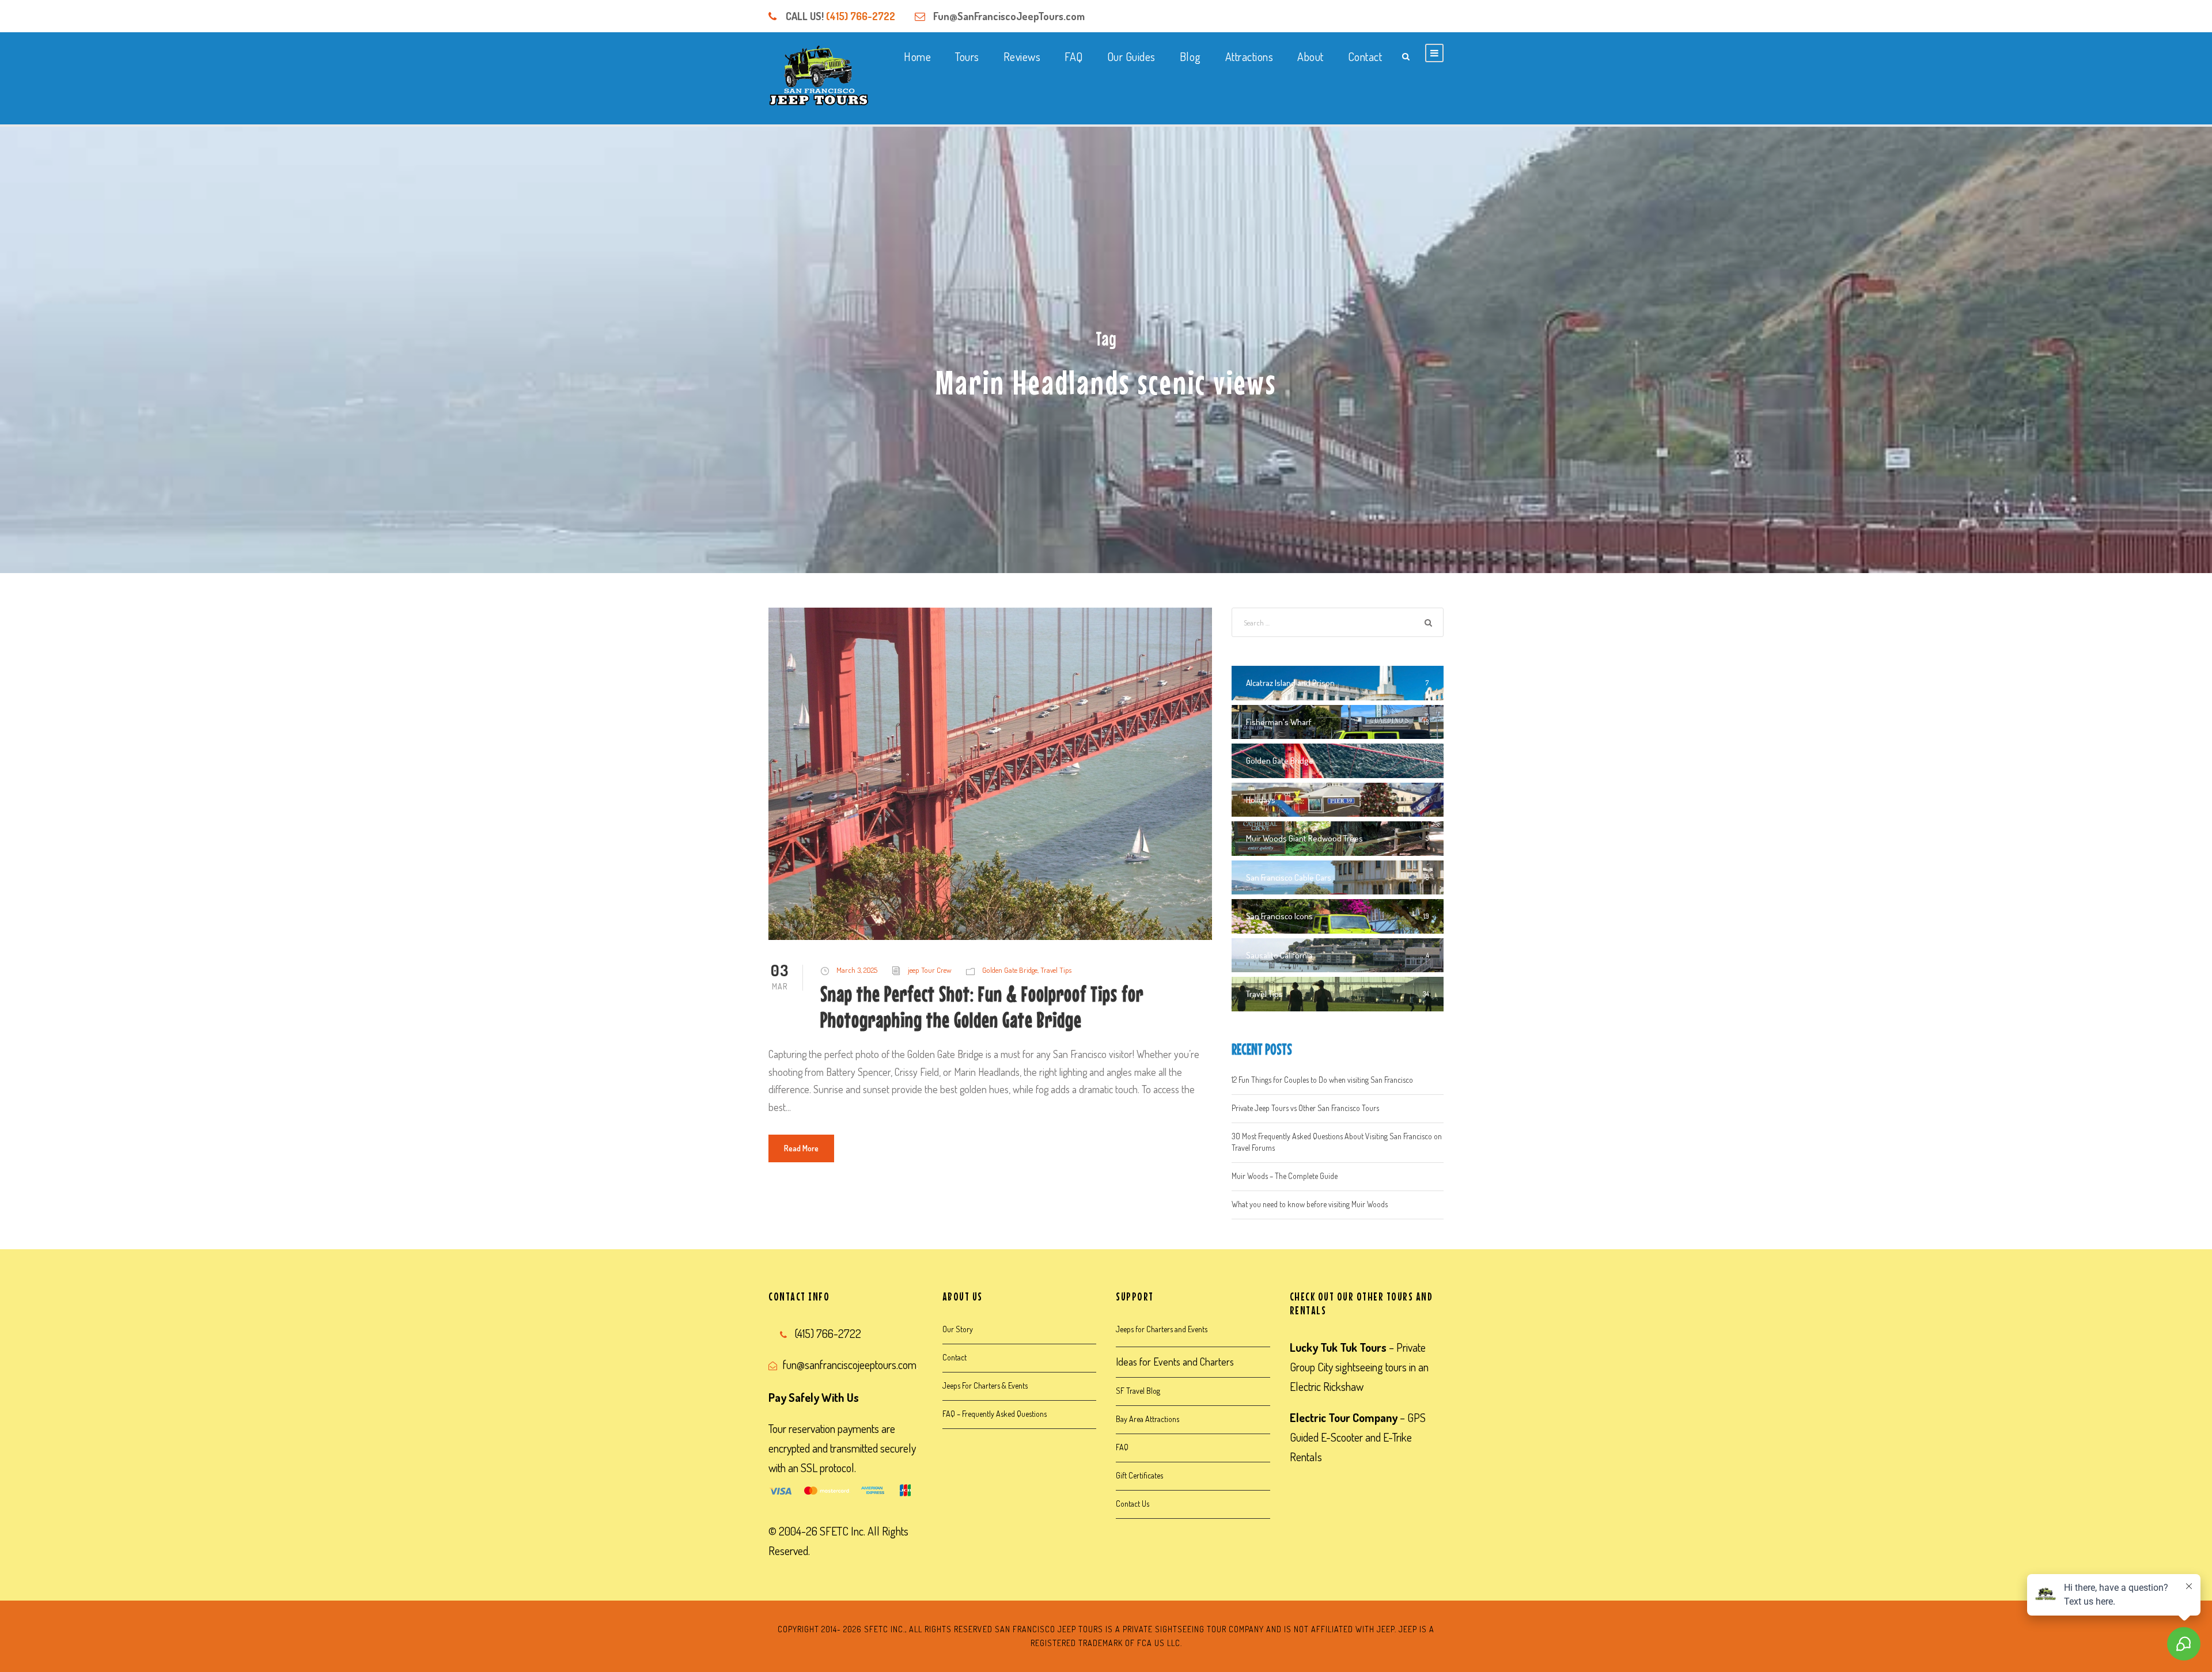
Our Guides (1131, 56)
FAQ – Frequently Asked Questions (995, 1414)
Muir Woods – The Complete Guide (1285, 1176)
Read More (801, 1148)
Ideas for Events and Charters (1175, 1362)
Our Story (958, 1329)
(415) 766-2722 (861, 16)
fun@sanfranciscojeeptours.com (850, 1364)
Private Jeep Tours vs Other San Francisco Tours (1305, 1108)
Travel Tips (1056, 970)
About (1310, 56)
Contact (1365, 56)
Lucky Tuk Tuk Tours (1338, 1347)
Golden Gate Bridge (1010, 970)
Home (917, 56)
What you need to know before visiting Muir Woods (1310, 1204)
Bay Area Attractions (1147, 1419)
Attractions (1249, 56)
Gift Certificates (1139, 1475)
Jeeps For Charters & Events (985, 1385)
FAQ (1074, 56)
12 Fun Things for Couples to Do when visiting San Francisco (1322, 1080)
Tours (967, 56)
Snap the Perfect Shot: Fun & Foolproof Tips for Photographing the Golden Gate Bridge (982, 1006)
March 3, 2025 (857, 970)
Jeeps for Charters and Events (1162, 1329)
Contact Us (1132, 1504)
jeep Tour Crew (930, 970)
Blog (1190, 56)
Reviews (1022, 56)
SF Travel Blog (1138, 1391)
